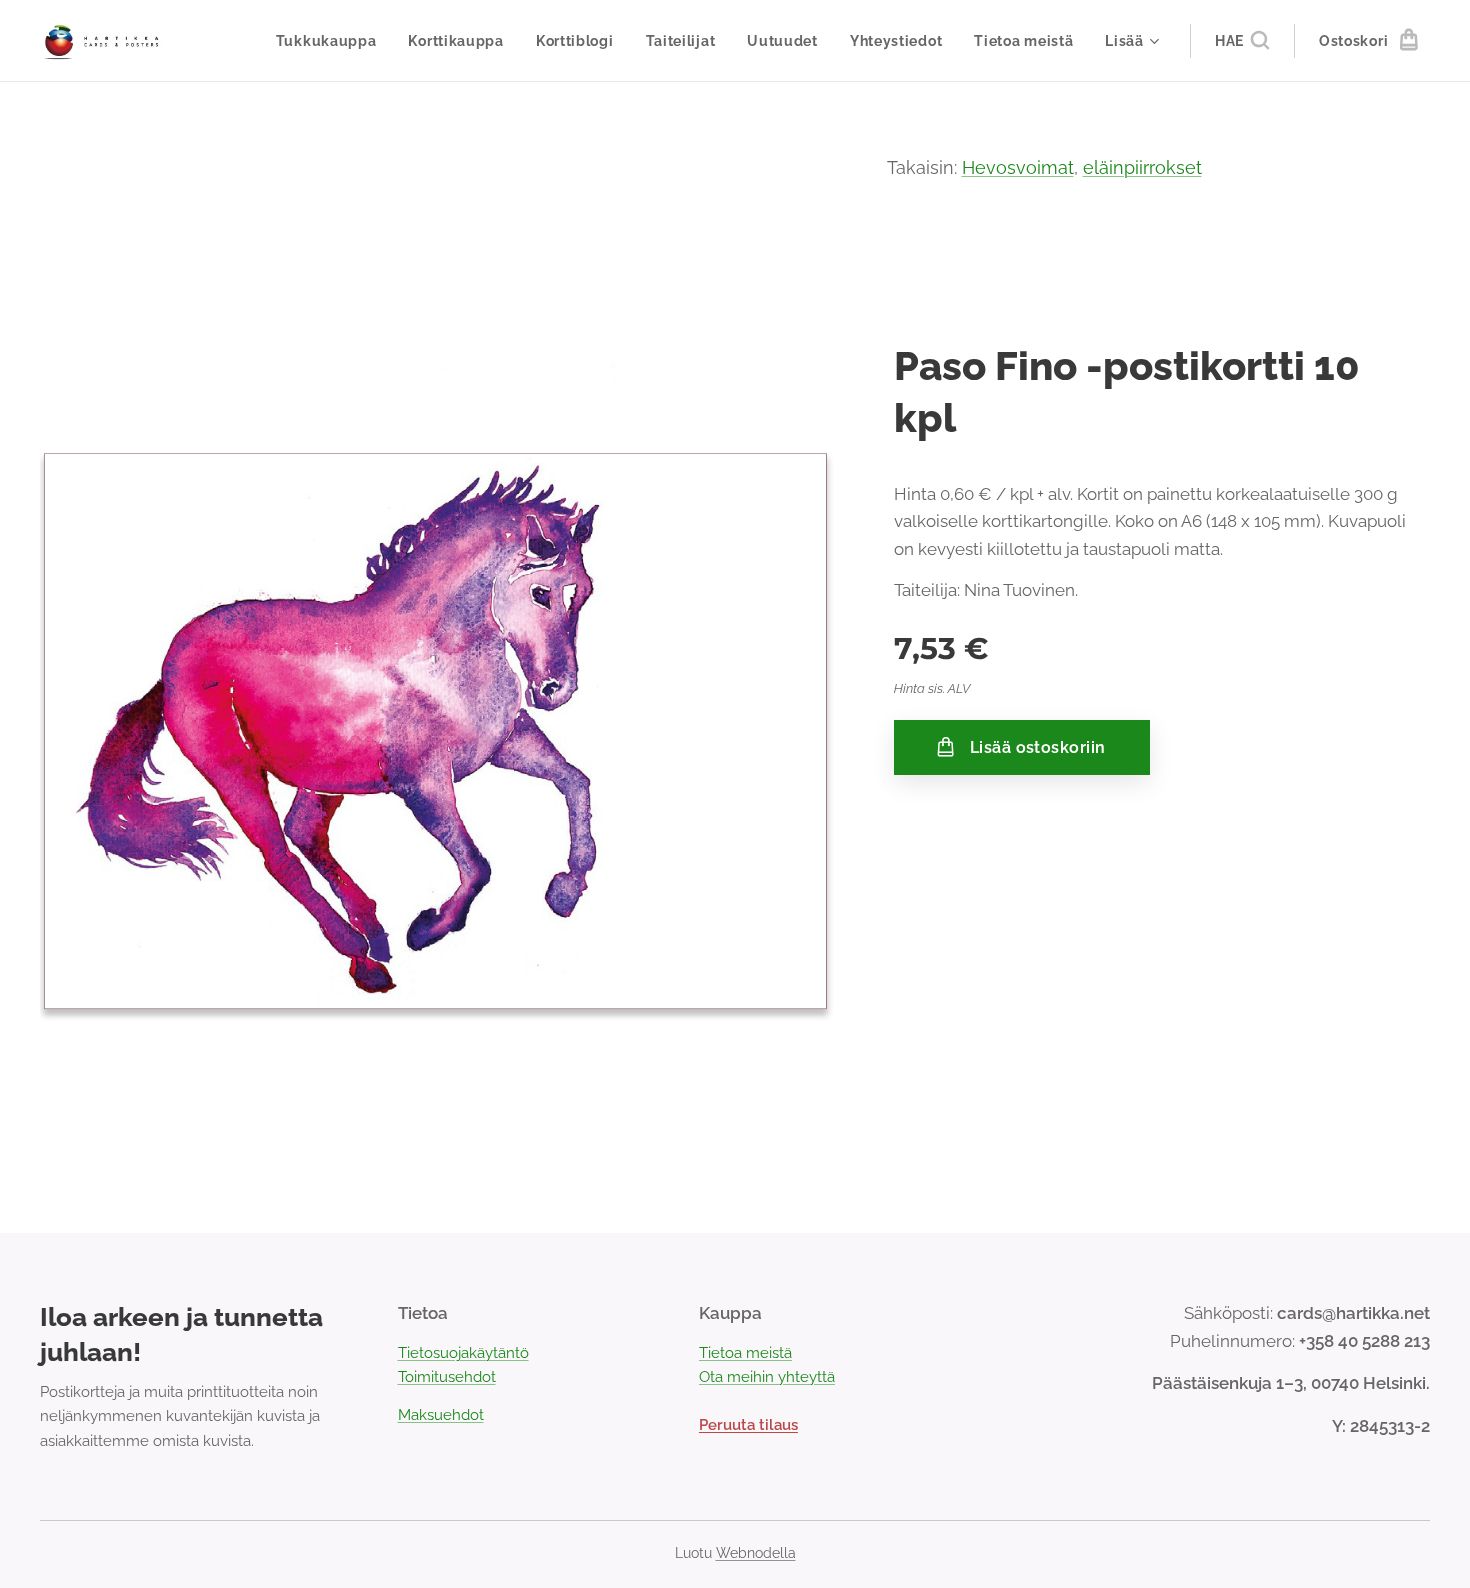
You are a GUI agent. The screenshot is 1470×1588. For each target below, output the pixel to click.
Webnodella (756, 1553)
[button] (1242, 41)
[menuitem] (332, 41)
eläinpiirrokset (1142, 167)
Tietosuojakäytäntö (463, 1353)
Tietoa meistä (745, 1353)
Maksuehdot (441, 1415)
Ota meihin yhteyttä (767, 1377)
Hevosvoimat (1018, 167)
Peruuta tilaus (748, 1425)
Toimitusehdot (447, 1377)
